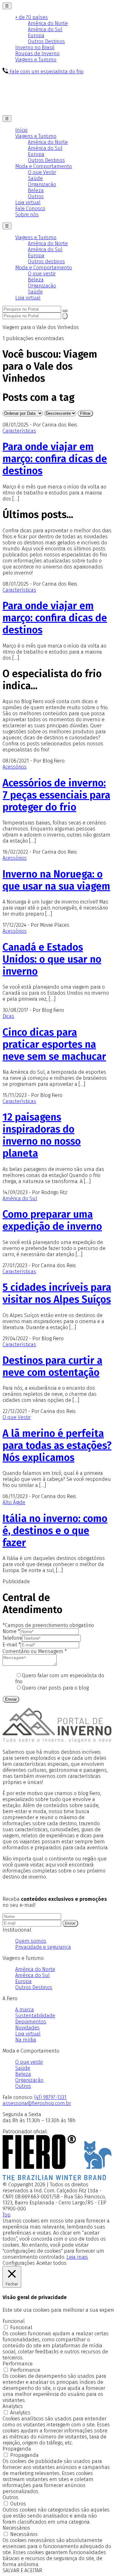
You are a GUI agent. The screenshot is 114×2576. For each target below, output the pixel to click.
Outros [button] (10, 2497)
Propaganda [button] (17, 2449)
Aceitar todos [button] (51, 2263)
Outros (36, 196)
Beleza (36, 190)
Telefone (12, 1638)
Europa (36, 35)
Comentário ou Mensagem (35, 1651)
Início (21, 130)
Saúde (35, 178)
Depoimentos (31, 2022)
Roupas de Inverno (37, 54)
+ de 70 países (32, 17)
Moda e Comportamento (44, 166)
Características (19, 431)
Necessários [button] (16, 2528)
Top (6, 2215)
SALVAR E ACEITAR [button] (22, 2570)
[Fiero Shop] (57, 2179)
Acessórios (15, 767)
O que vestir (42, 274)
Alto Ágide (14, 1502)
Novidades (27, 2028)
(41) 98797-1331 (50, 2097)
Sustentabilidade (35, 2016)
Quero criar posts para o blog (55, 1688)
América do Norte (48, 23)
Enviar (11, 1699)
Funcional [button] (14, 2321)
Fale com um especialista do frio (46, 72)
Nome (11, 1631)
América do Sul (45, 29)
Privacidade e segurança (43, 1947)
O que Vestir (42, 172)
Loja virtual (28, 202)
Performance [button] (18, 2364)
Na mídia (26, 2040)
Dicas (8, 1016)
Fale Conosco (30, 209)
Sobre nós (27, 215)
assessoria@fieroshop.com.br (37, 2103)
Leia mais (77, 2257)
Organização (42, 184)
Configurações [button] (19, 2263)
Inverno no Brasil (35, 47)
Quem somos (31, 1941)
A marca (25, 2010)
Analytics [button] (13, 2406)
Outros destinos (46, 262)
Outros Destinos (46, 41)
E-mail (12, 1645)
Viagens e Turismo (36, 60)
